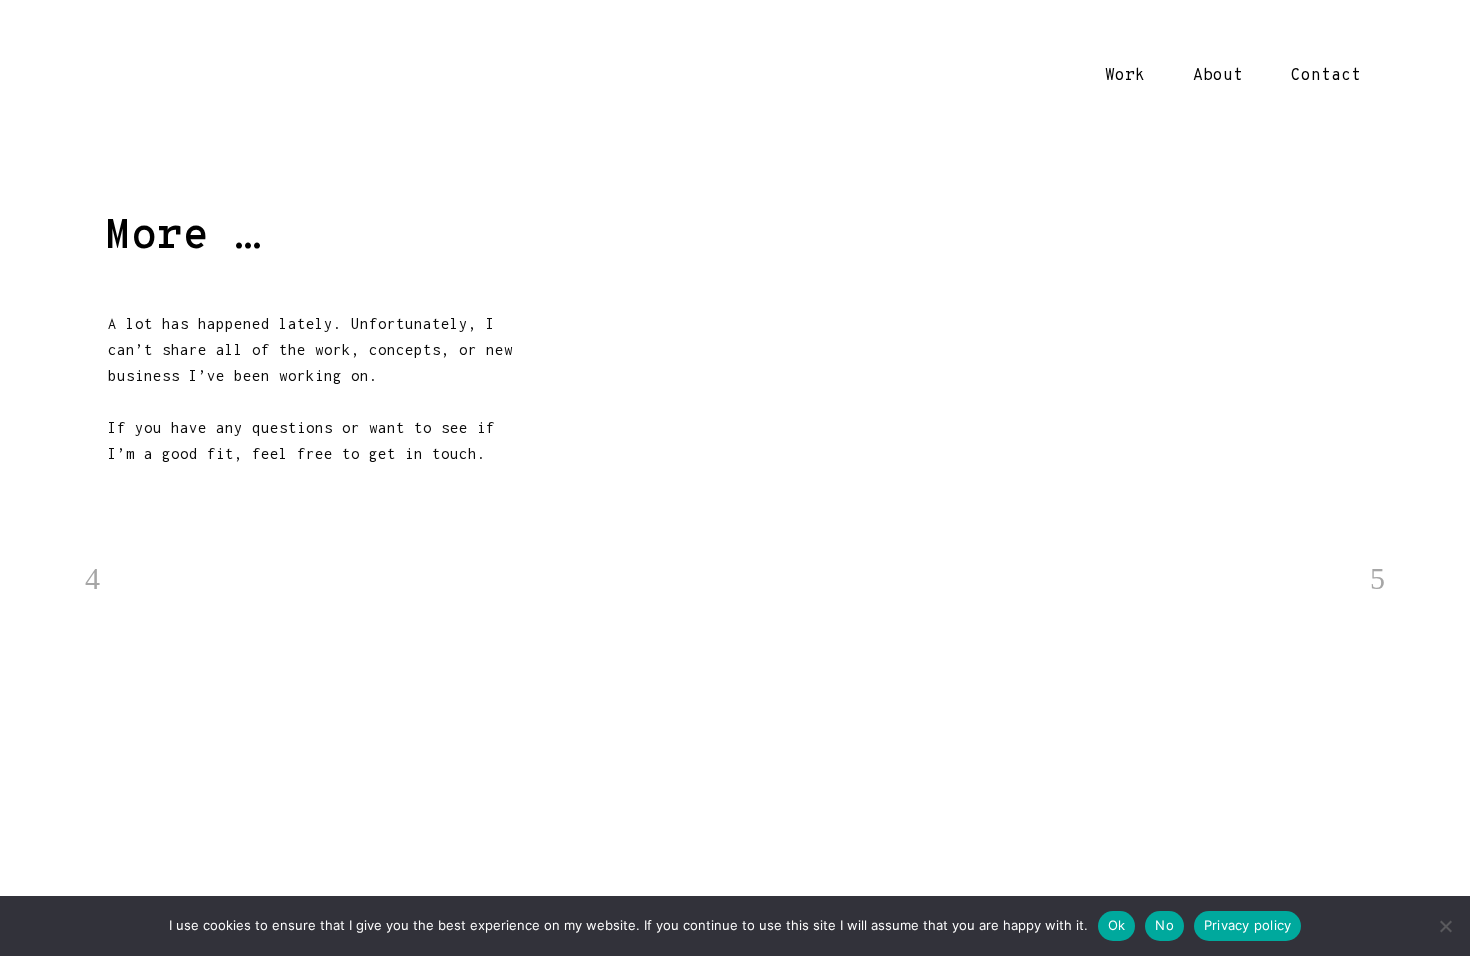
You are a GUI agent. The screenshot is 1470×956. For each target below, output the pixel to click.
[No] (1445, 926)
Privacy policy (1248, 925)
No (1164, 925)
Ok (1117, 925)
